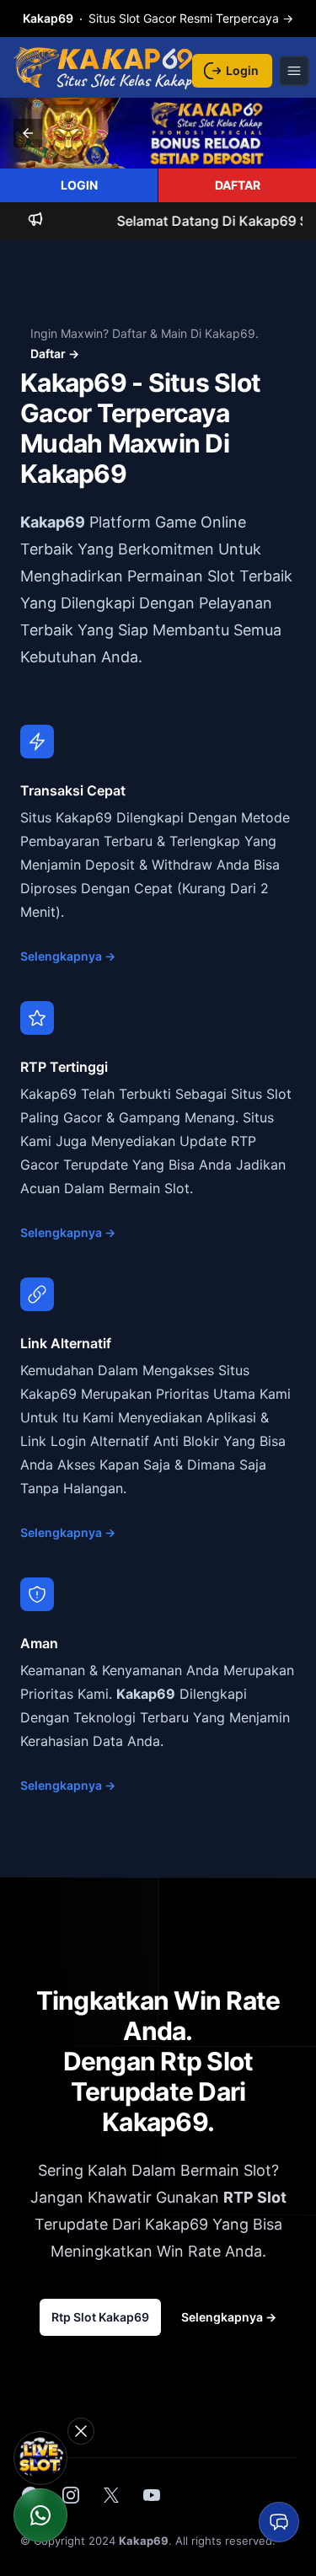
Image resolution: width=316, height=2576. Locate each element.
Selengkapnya (68, 956)
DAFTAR (238, 185)
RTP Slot (255, 2197)
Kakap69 (53, 522)
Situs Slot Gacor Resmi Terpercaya (158, 18)
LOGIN (79, 185)
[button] (28, 133)
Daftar (55, 353)
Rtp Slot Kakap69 (100, 2317)
